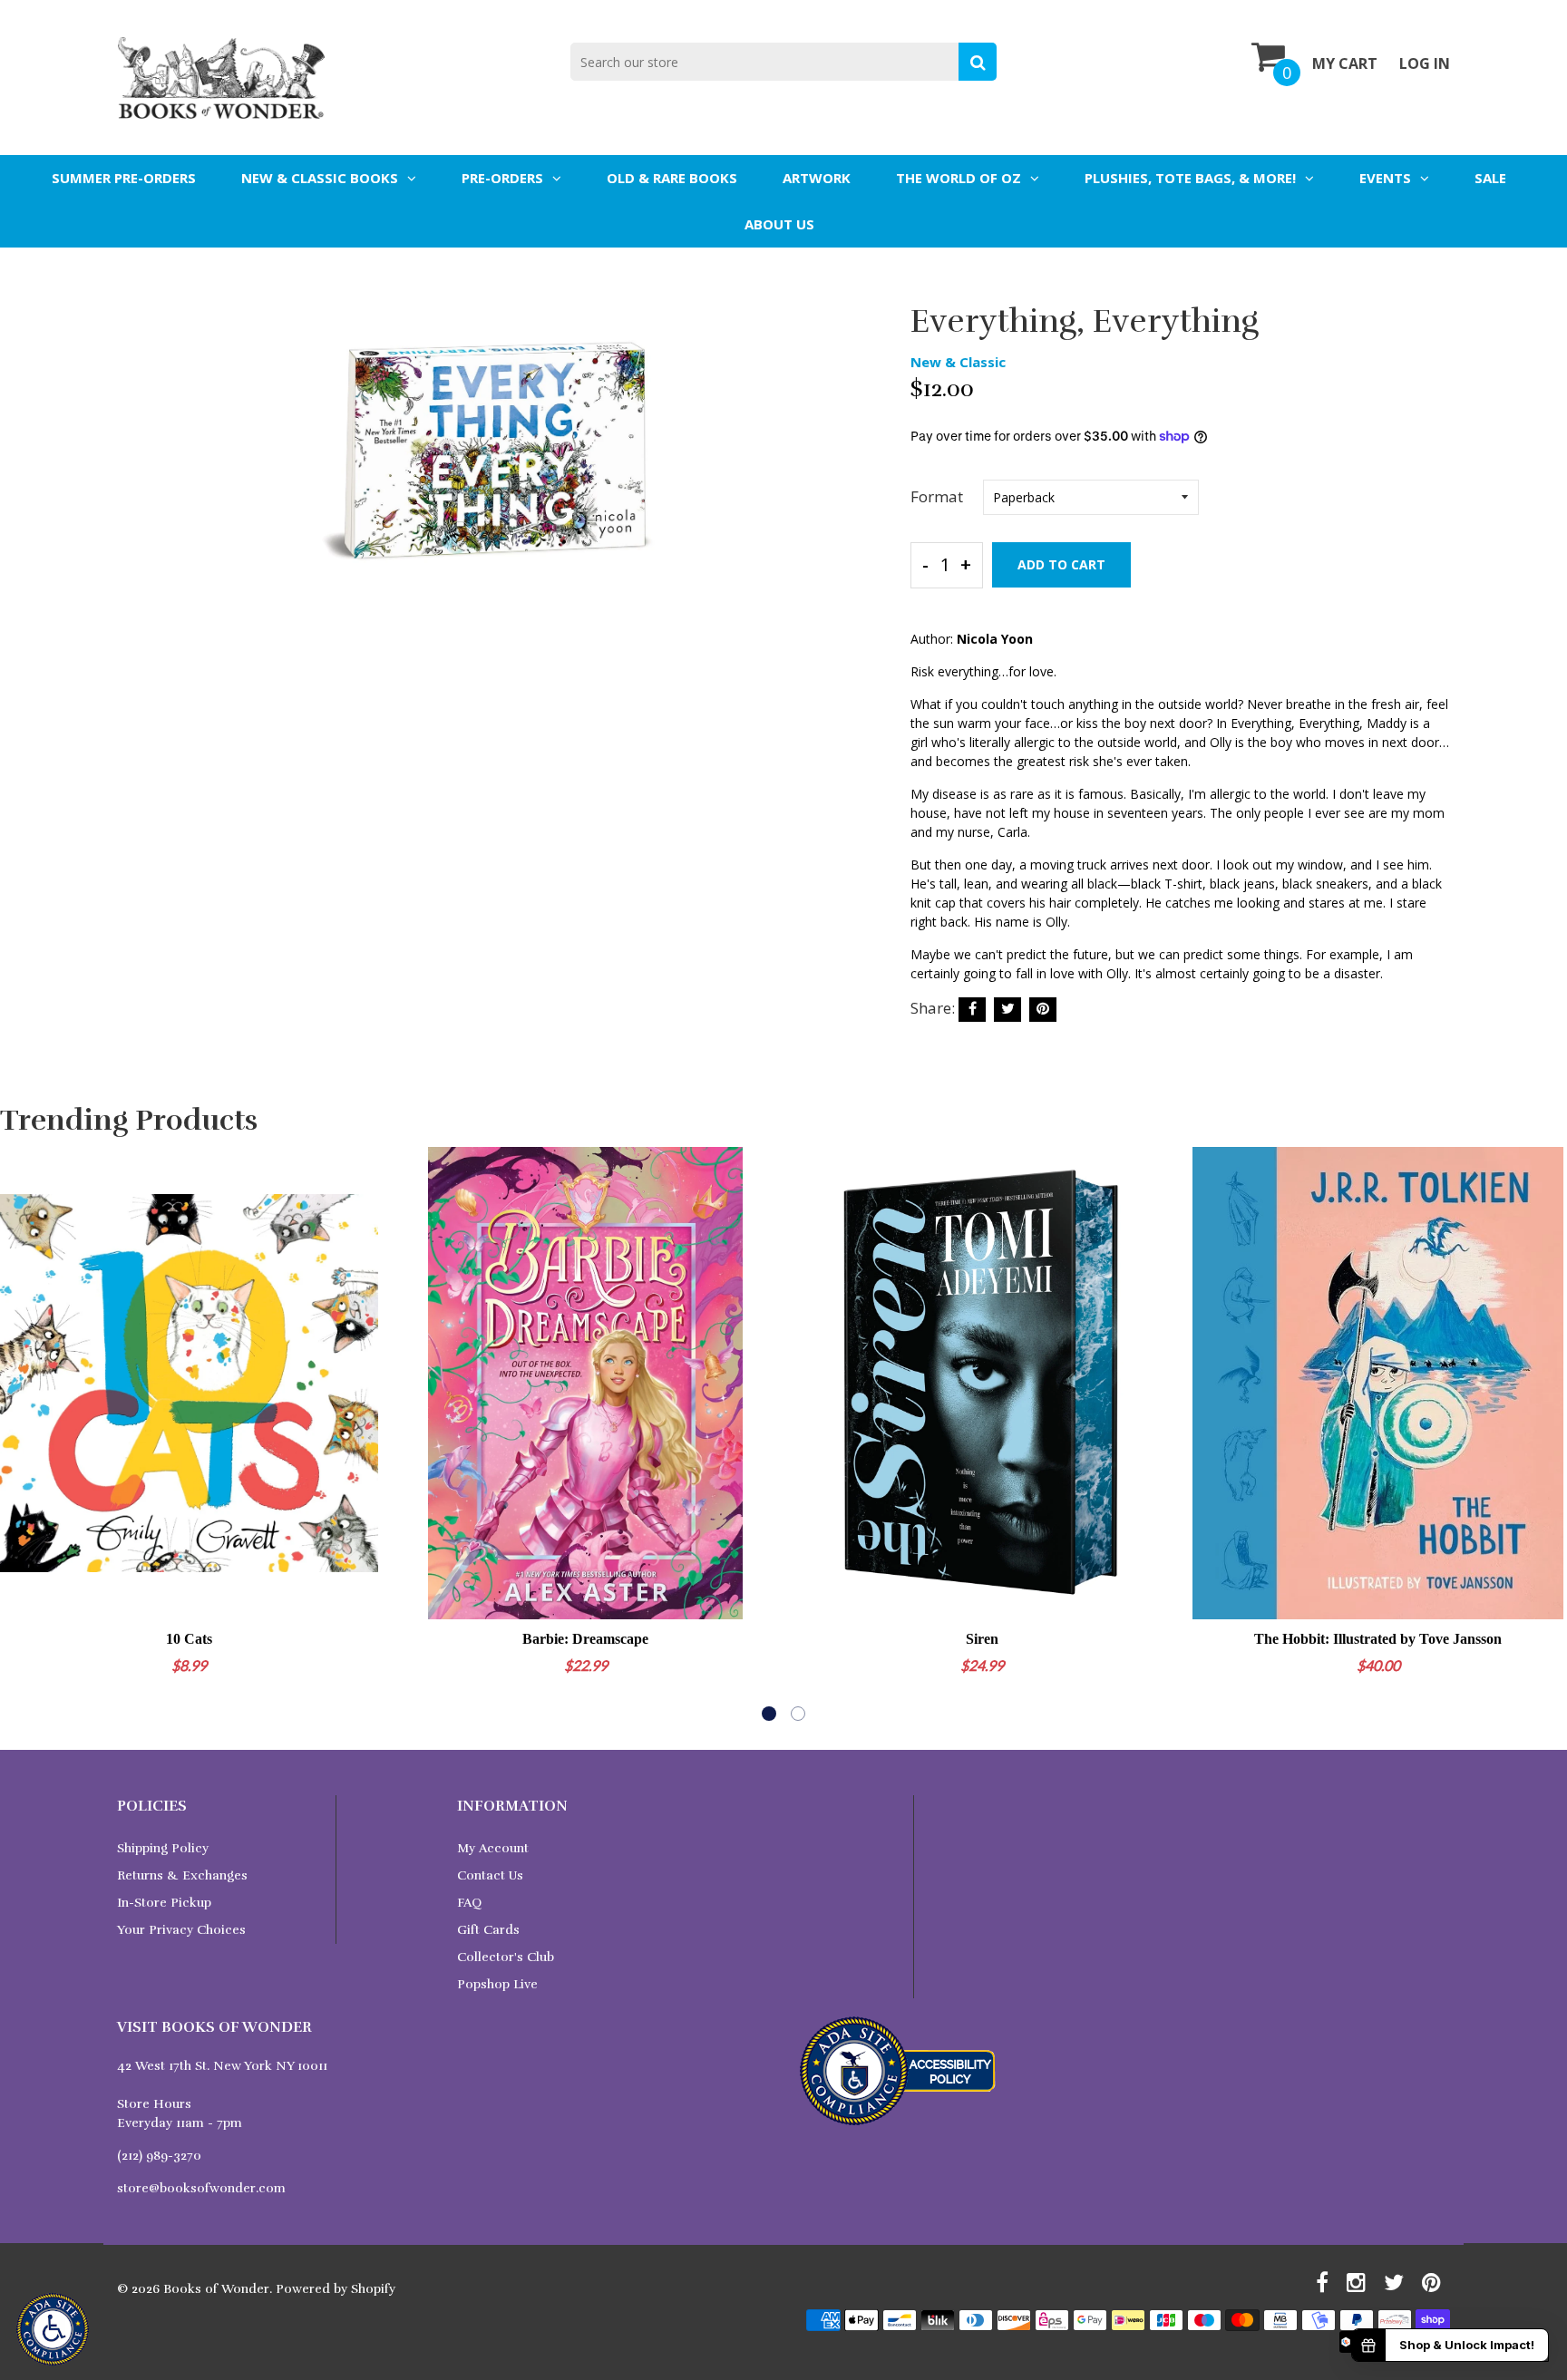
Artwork (817, 178)
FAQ (469, 1903)
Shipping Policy (163, 1848)
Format (937, 496)
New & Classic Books (320, 178)
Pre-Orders (502, 178)
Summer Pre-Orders (124, 178)
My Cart (1345, 63)
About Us (779, 224)
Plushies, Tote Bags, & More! (1190, 178)
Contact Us (490, 1875)
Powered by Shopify (336, 2289)
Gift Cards (488, 1930)
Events (1385, 178)
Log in (1425, 63)
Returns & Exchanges (182, 1875)
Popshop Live (497, 1984)
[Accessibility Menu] (53, 2329)
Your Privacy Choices (181, 1930)
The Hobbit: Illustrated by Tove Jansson (1378, 1639)
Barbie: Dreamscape (585, 1639)
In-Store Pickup (164, 1903)
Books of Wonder (216, 2289)
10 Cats (189, 1639)
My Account (493, 1848)
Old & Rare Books (672, 178)
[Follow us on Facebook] (972, 1010)
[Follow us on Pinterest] (1043, 1010)
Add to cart (1061, 564)
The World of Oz (959, 178)
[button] (769, 1714)
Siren (982, 1639)
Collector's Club (506, 1957)
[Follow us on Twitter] (1007, 1010)
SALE (1490, 178)
